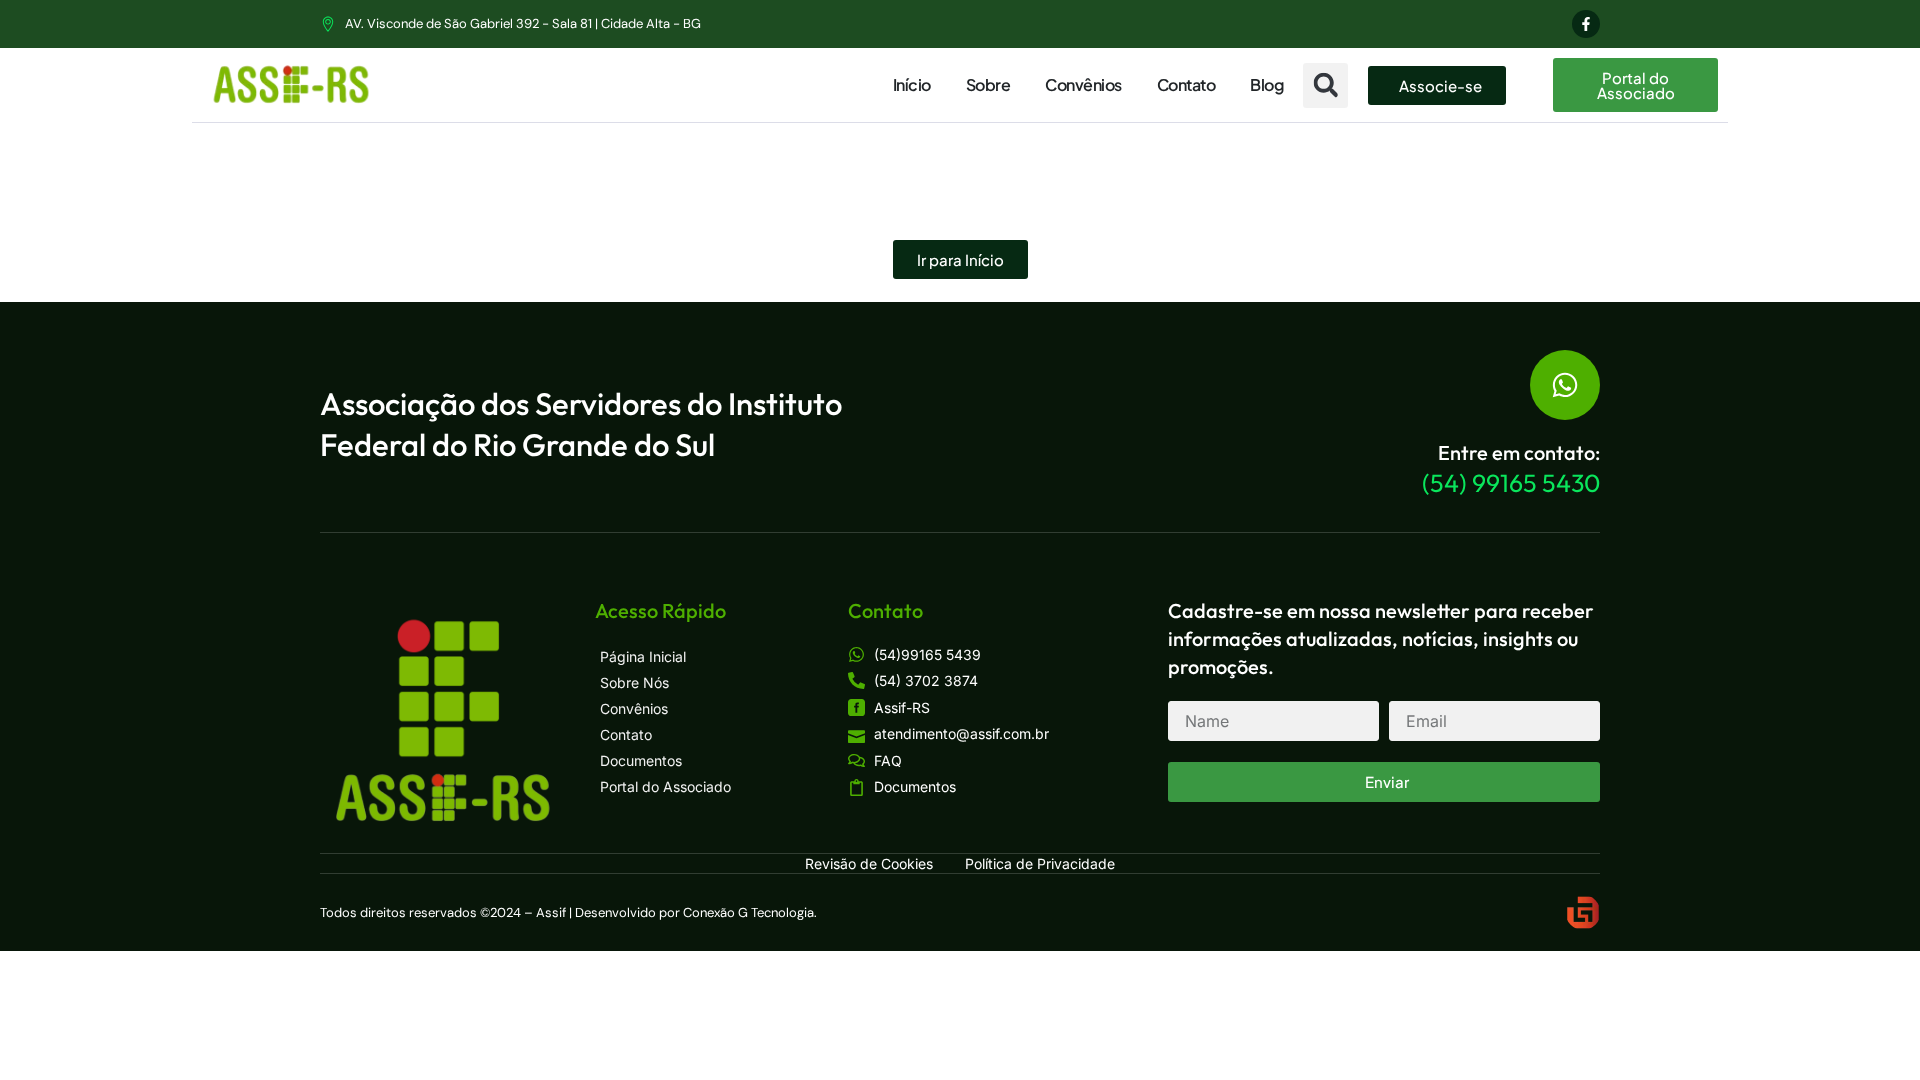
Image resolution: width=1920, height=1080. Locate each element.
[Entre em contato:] (1565, 385)
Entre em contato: (1519, 452)
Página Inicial (643, 656)
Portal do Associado (665, 786)
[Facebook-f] (1586, 24)
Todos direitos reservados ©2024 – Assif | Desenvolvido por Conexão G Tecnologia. (568, 912)
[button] (1325, 85)
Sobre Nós (634, 682)
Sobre (988, 84)
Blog (1266, 84)
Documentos (641, 760)
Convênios (1083, 84)
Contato (1186, 84)
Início (912, 84)
